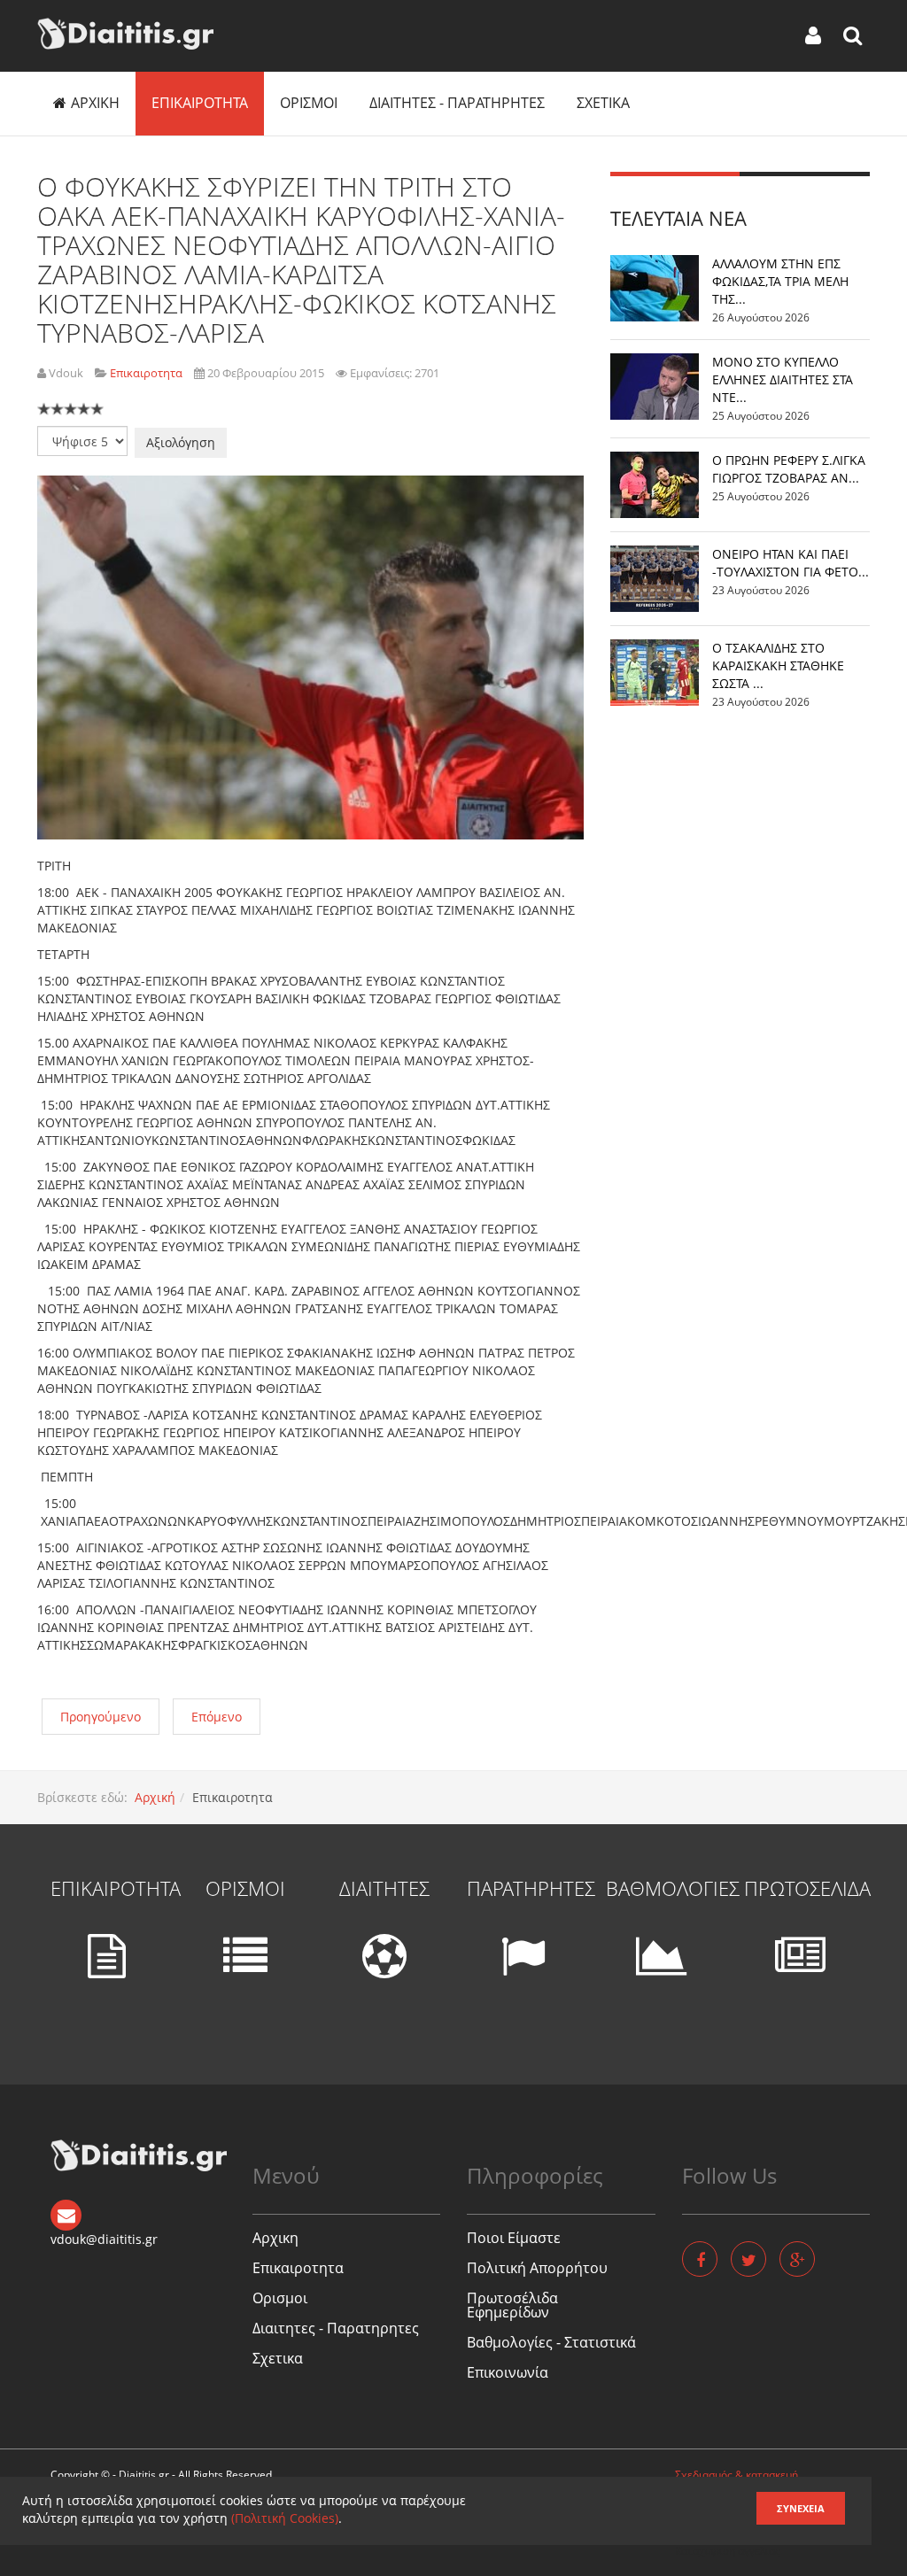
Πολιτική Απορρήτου (537, 2268)
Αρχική (155, 1797)
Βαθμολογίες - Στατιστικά (551, 2342)
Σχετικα (603, 103)
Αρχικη (95, 103)
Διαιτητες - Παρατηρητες (457, 103)
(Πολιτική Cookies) (285, 2518)
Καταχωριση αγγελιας (728, 2551)
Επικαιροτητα (200, 103)
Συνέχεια (801, 2508)
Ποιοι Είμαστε (514, 2238)
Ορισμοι (309, 103)
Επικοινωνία (508, 2372)
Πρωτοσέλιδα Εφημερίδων (512, 2305)
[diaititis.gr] (125, 34)
